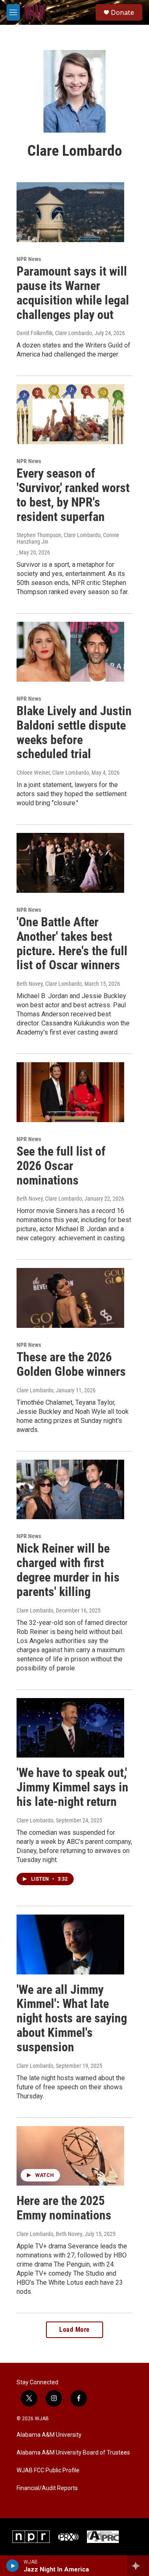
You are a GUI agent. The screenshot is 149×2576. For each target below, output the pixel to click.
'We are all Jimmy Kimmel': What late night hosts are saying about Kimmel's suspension (72, 2018)
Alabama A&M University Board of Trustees (73, 2453)
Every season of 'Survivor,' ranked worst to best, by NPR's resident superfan (73, 495)
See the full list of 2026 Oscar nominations (61, 1166)
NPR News (29, 259)
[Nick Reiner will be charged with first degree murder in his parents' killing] (70, 1490)
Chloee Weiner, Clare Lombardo (53, 773)
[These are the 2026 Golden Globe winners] (70, 1298)
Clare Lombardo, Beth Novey (49, 2234)
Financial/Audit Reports (47, 2488)
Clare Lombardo (35, 1390)
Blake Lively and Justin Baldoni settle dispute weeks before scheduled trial (74, 732)
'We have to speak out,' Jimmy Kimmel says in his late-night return (72, 1787)
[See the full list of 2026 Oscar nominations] (70, 1092)
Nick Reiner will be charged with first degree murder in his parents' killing (68, 1570)
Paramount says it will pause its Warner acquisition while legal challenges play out (73, 293)
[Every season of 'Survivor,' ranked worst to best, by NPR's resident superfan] (70, 414)
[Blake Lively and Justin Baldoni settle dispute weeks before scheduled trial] (70, 652)
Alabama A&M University (49, 2435)
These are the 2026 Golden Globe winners (71, 1364)
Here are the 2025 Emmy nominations (64, 2208)
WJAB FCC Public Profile (48, 2470)
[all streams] (138, 2566)
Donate (123, 12)
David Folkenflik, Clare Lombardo (54, 333)
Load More (74, 2330)
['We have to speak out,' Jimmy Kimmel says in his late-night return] (70, 1728)
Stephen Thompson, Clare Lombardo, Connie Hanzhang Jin (68, 538)
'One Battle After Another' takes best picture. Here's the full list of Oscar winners (72, 943)
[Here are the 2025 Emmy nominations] (70, 2156)
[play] (13, 2566)
